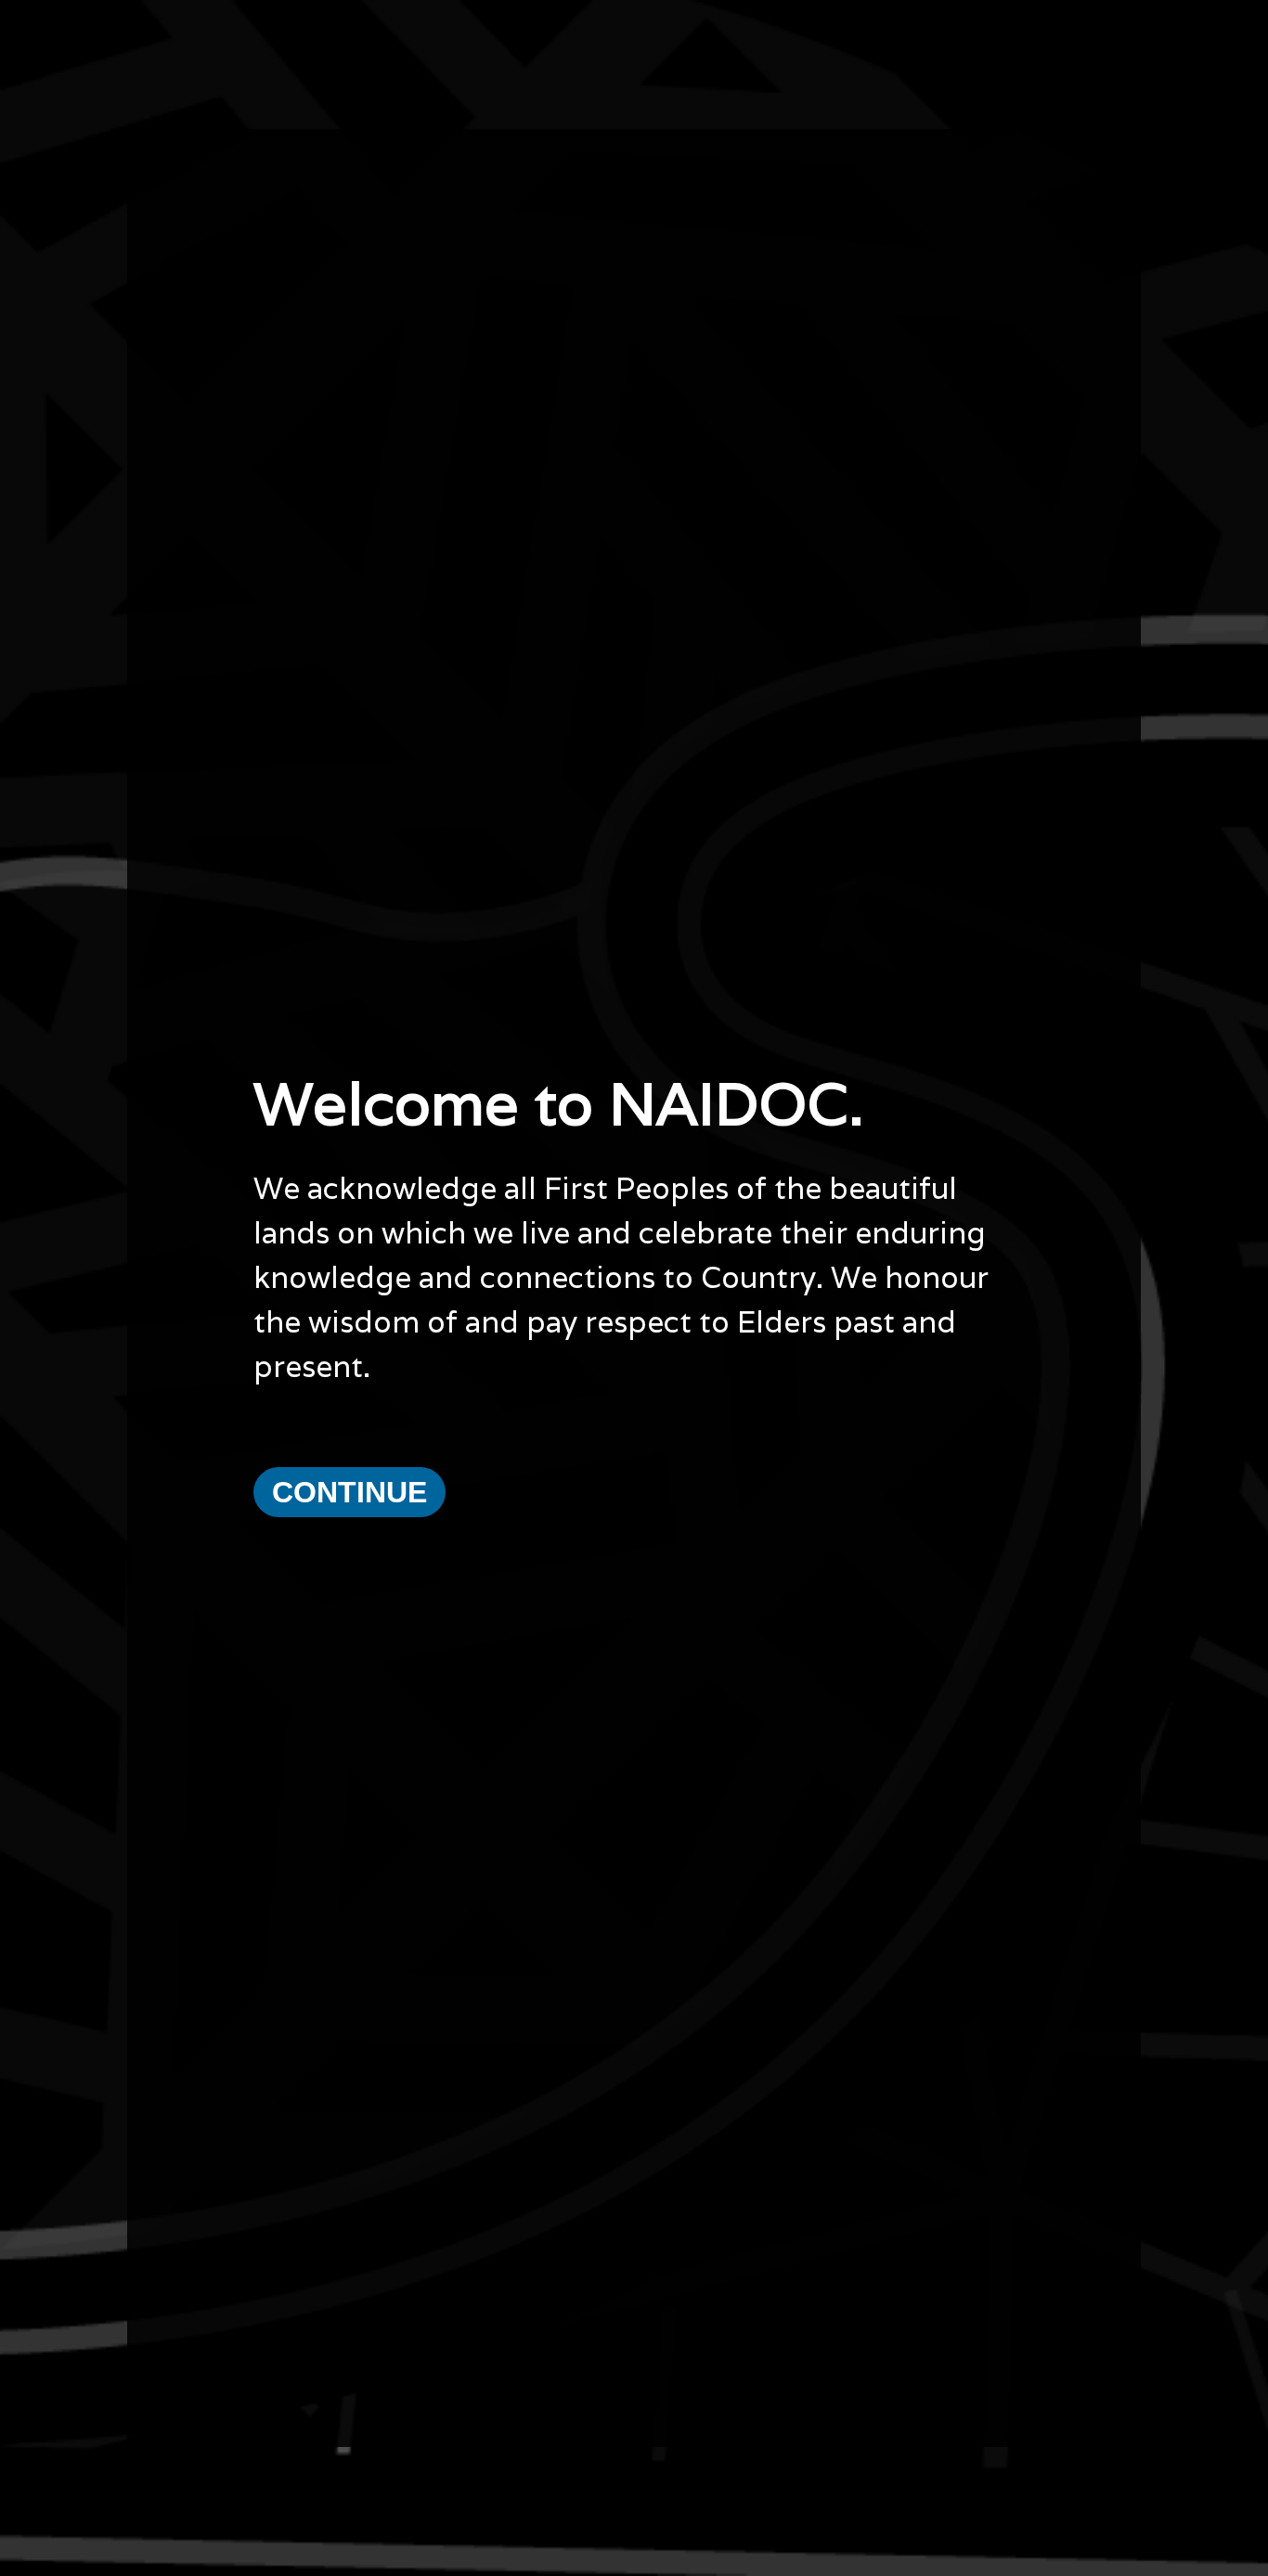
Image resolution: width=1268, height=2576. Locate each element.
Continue (349, 1492)
